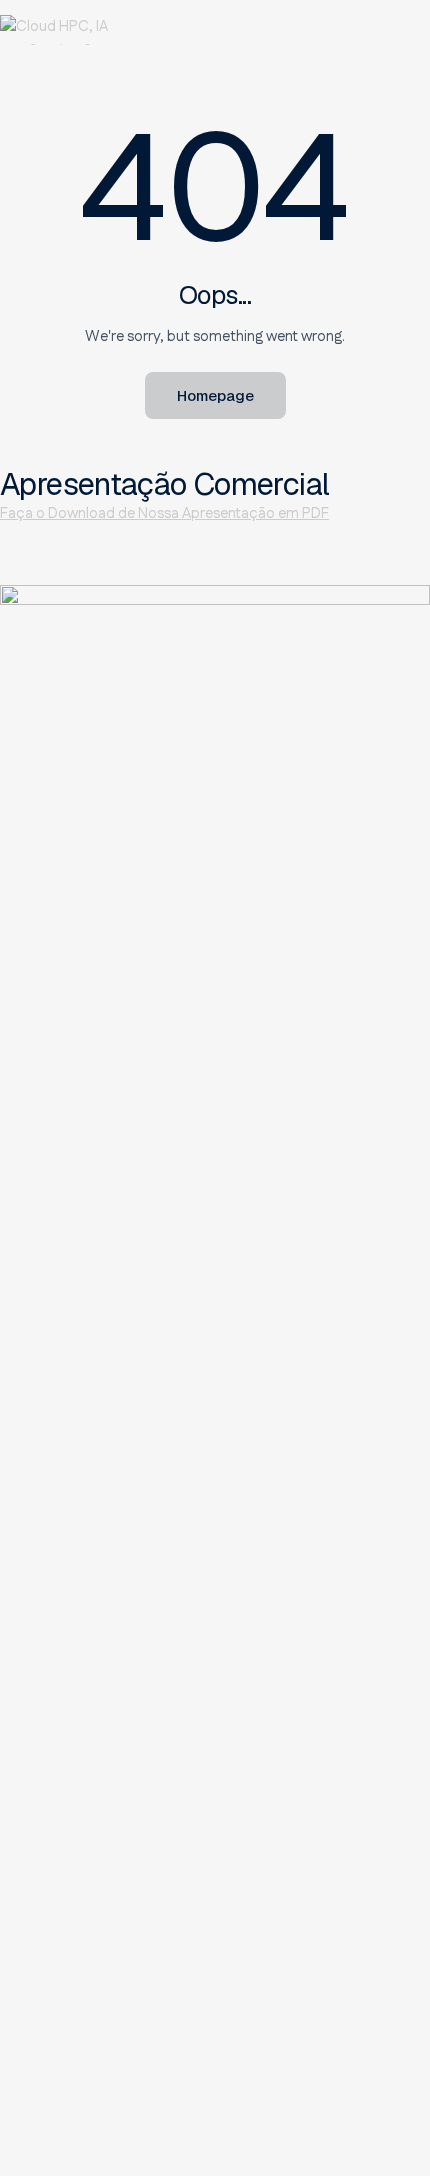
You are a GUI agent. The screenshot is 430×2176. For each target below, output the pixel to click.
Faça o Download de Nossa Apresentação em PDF (164, 513)
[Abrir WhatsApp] (390, 2125)
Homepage (215, 395)
